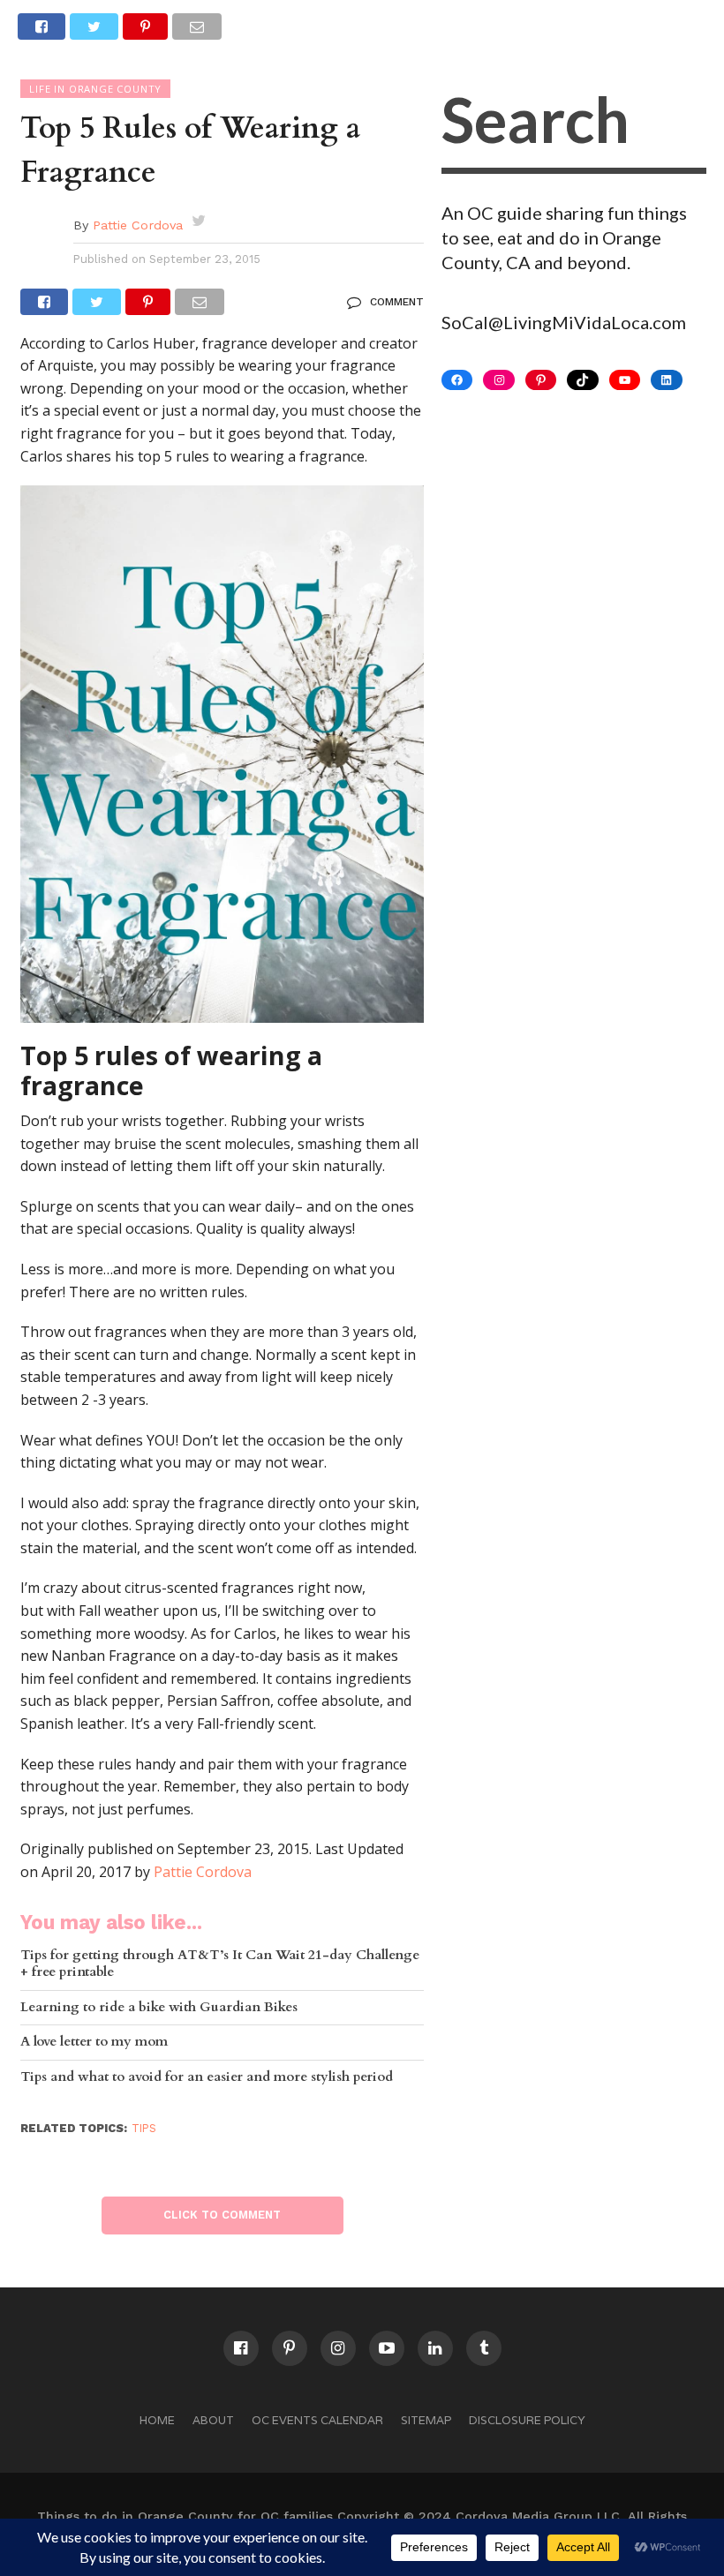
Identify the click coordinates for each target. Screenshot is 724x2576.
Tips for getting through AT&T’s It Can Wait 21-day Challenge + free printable (220, 1964)
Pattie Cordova (138, 225)
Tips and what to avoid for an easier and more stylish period (207, 2078)
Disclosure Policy (527, 2420)
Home (157, 2420)
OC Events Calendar (317, 2420)
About (213, 2420)
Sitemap (426, 2420)
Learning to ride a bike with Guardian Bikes (159, 2008)
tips (144, 2128)
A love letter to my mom (94, 2043)
